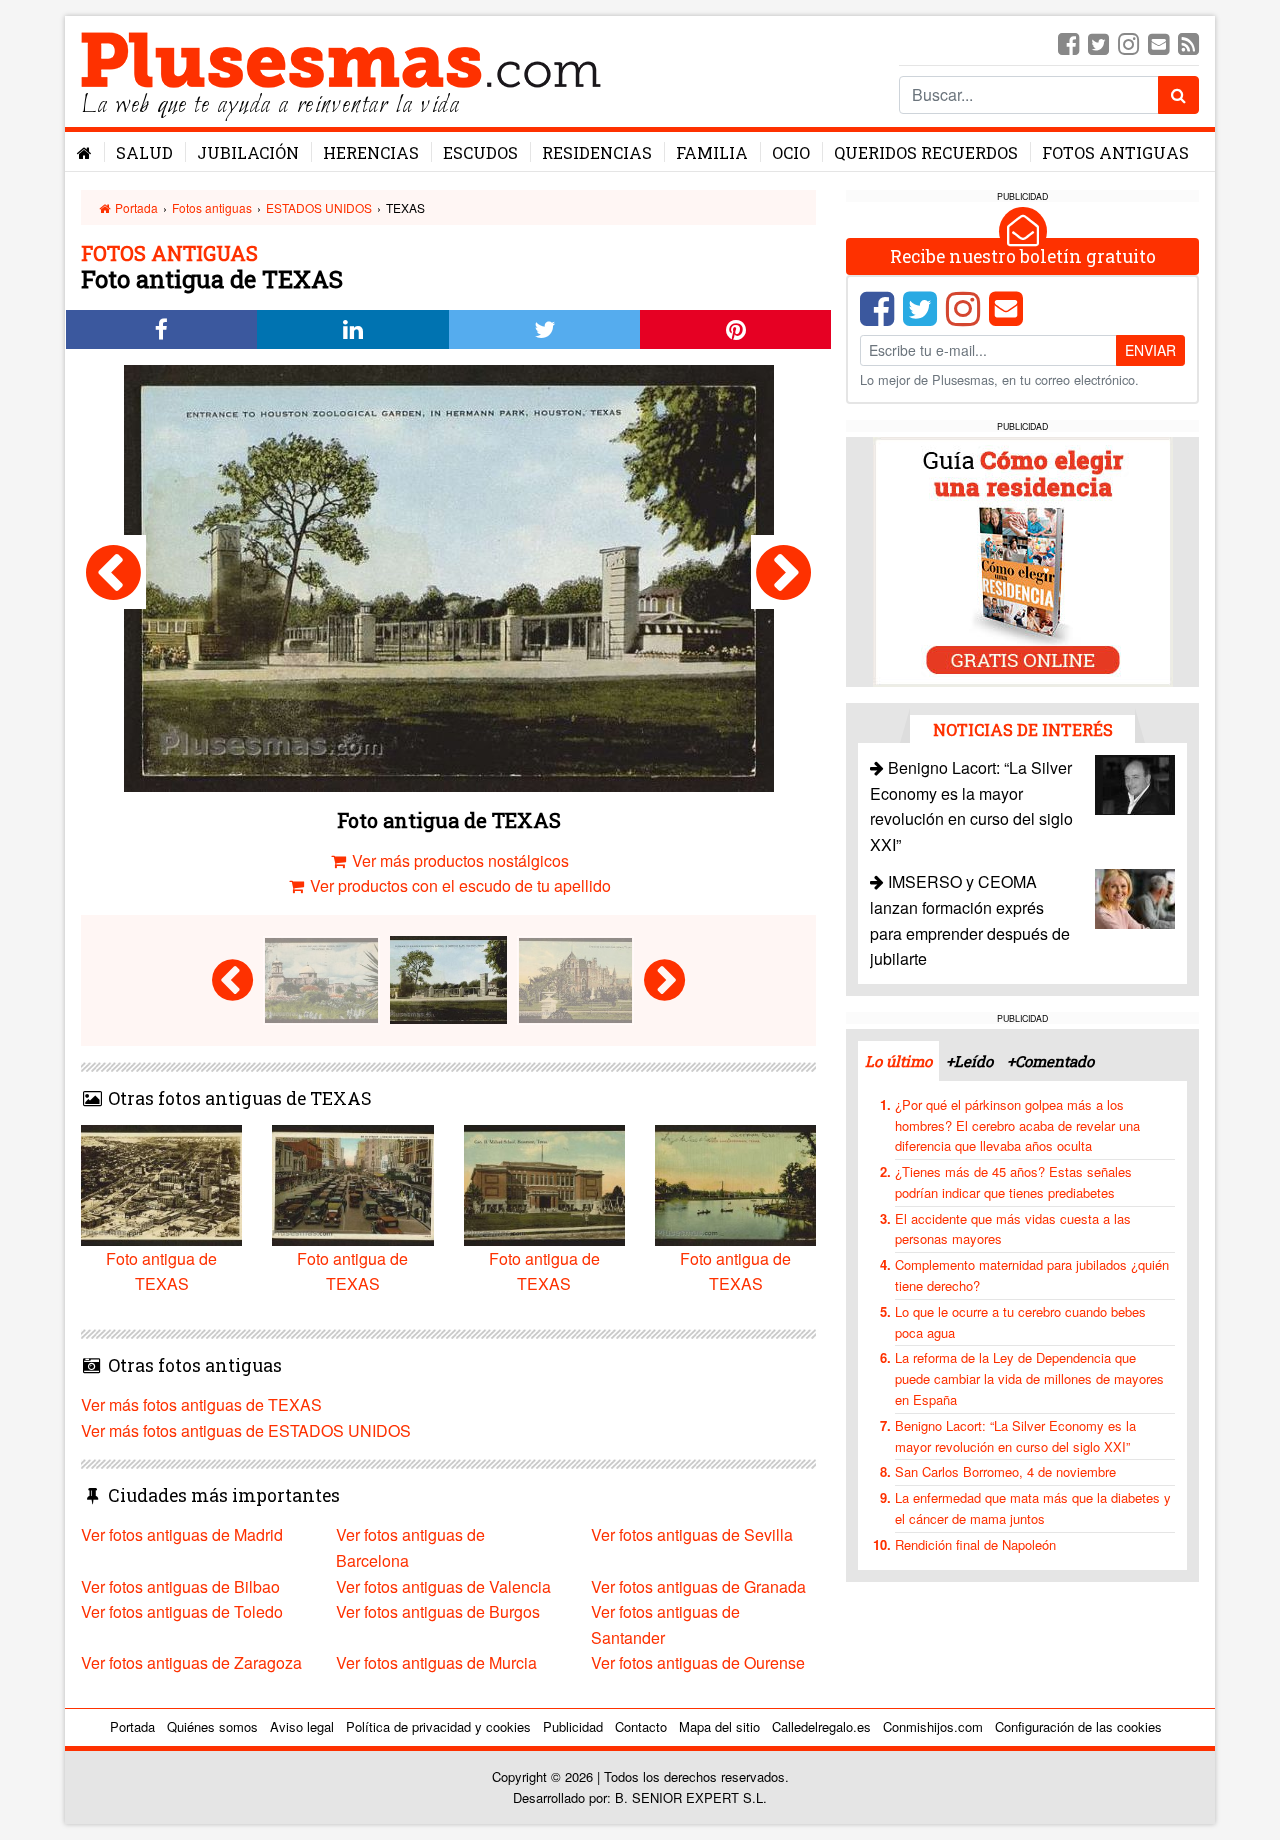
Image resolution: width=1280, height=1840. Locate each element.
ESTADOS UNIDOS (319, 207)
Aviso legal (302, 1726)
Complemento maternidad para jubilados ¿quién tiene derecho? (1032, 1275)
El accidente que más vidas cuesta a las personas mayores (1013, 1229)
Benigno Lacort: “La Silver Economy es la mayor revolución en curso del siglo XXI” (1015, 1436)
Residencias (597, 152)
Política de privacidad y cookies (438, 1726)
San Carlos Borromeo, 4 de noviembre (1005, 1471)
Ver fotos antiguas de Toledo (182, 1611)
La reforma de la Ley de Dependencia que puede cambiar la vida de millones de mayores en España (1029, 1378)
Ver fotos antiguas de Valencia (443, 1586)
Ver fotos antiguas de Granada (698, 1586)
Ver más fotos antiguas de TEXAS (201, 1404)
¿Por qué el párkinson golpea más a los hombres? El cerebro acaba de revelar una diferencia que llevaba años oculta (1017, 1125)
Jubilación (248, 152)
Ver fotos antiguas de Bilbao (180, 1586)
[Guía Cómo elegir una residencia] (1023, 560)
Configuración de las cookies (1078, 1726)
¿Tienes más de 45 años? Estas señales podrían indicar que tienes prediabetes (1013, 1182)
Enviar (1150, 350)
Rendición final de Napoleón (975, 1544)
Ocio (791, 152)
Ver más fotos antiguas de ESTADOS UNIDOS (246, 1430)
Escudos (480, 152)
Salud (144, 152)
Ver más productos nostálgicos (458, 860)
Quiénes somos (212, 1726)
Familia (712, 152)
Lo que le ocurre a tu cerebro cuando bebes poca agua (1020, 1322)
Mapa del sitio (719, 1726)
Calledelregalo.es (821, 1726)
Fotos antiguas (1115, 152)
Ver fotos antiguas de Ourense (698, 1662)
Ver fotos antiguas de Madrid (182, 1534)
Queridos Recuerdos (926, 152)
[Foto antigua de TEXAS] (113, 572)
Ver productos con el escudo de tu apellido (458, 885)
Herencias (371, 152)
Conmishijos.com (933, 1726)
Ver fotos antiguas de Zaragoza (191, 1662)
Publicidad (573, 1726)
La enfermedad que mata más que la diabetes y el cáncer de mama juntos (1033, 1508)
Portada (135, 207)
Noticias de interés (1023, 729)
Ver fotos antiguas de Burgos (438, 1611)
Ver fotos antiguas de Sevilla (692, 1534)
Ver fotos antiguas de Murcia (436, 1662)
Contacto (641, 1726)
